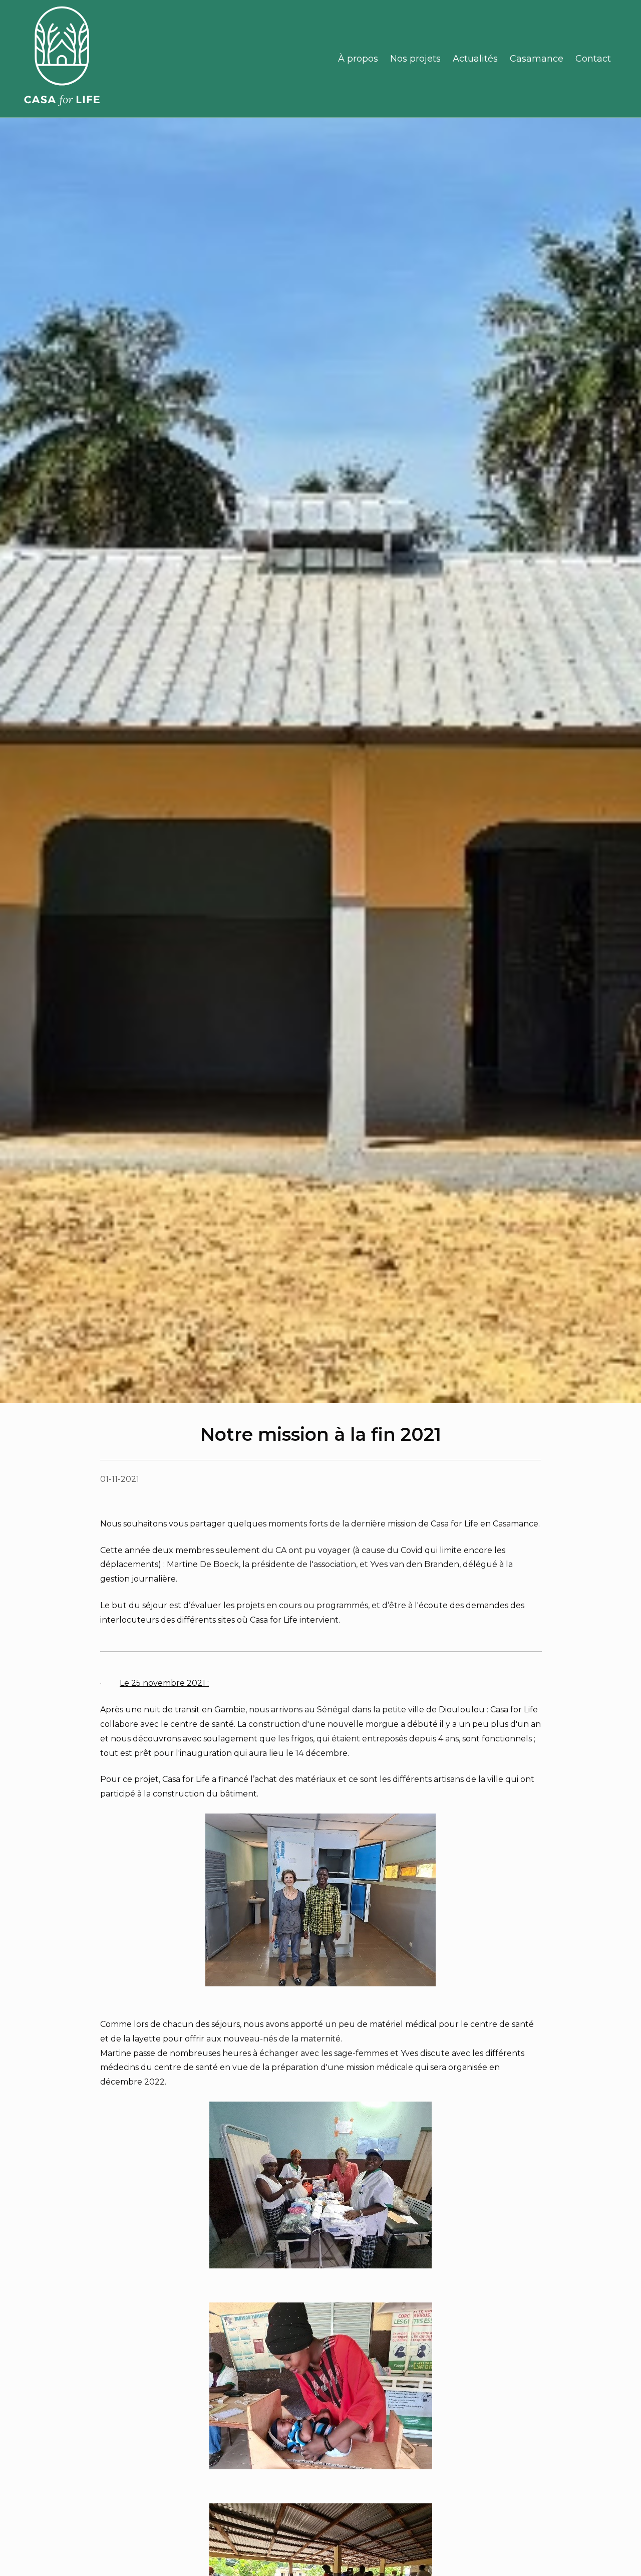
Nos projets (415, 59)
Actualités (475, 59)
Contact (593, 59)
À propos (358, 59)
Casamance (537, 59)
